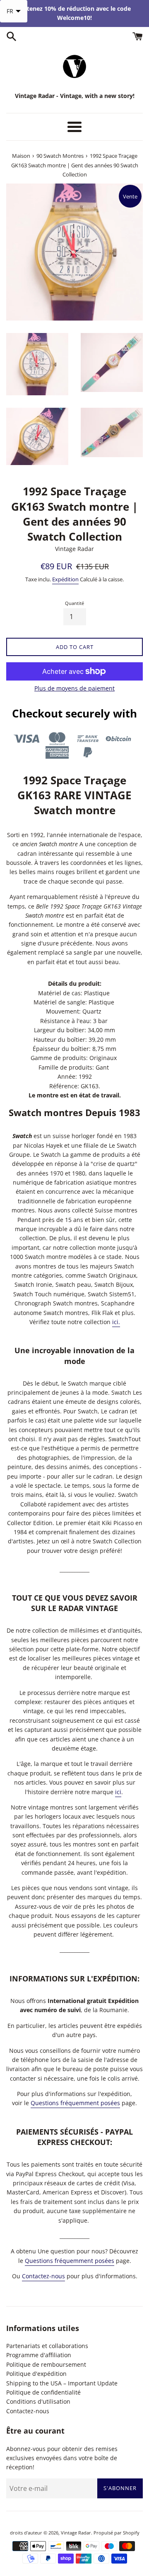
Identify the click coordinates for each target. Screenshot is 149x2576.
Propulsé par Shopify (117, 2533)
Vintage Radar (76, 2533)
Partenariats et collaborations (47, 2346)
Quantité (74, 603)
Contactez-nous (43, 2276)
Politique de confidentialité (43, 2392)
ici (118, 1792)
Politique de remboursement (46, 2364)
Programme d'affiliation (39, 2355)
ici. (116, 1322)
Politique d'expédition (36, 2374)
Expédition (65, 579)
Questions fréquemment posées (75, 2103)
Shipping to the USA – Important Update (62, 2383)
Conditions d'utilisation (38, 2401)
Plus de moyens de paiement (74, 688)
